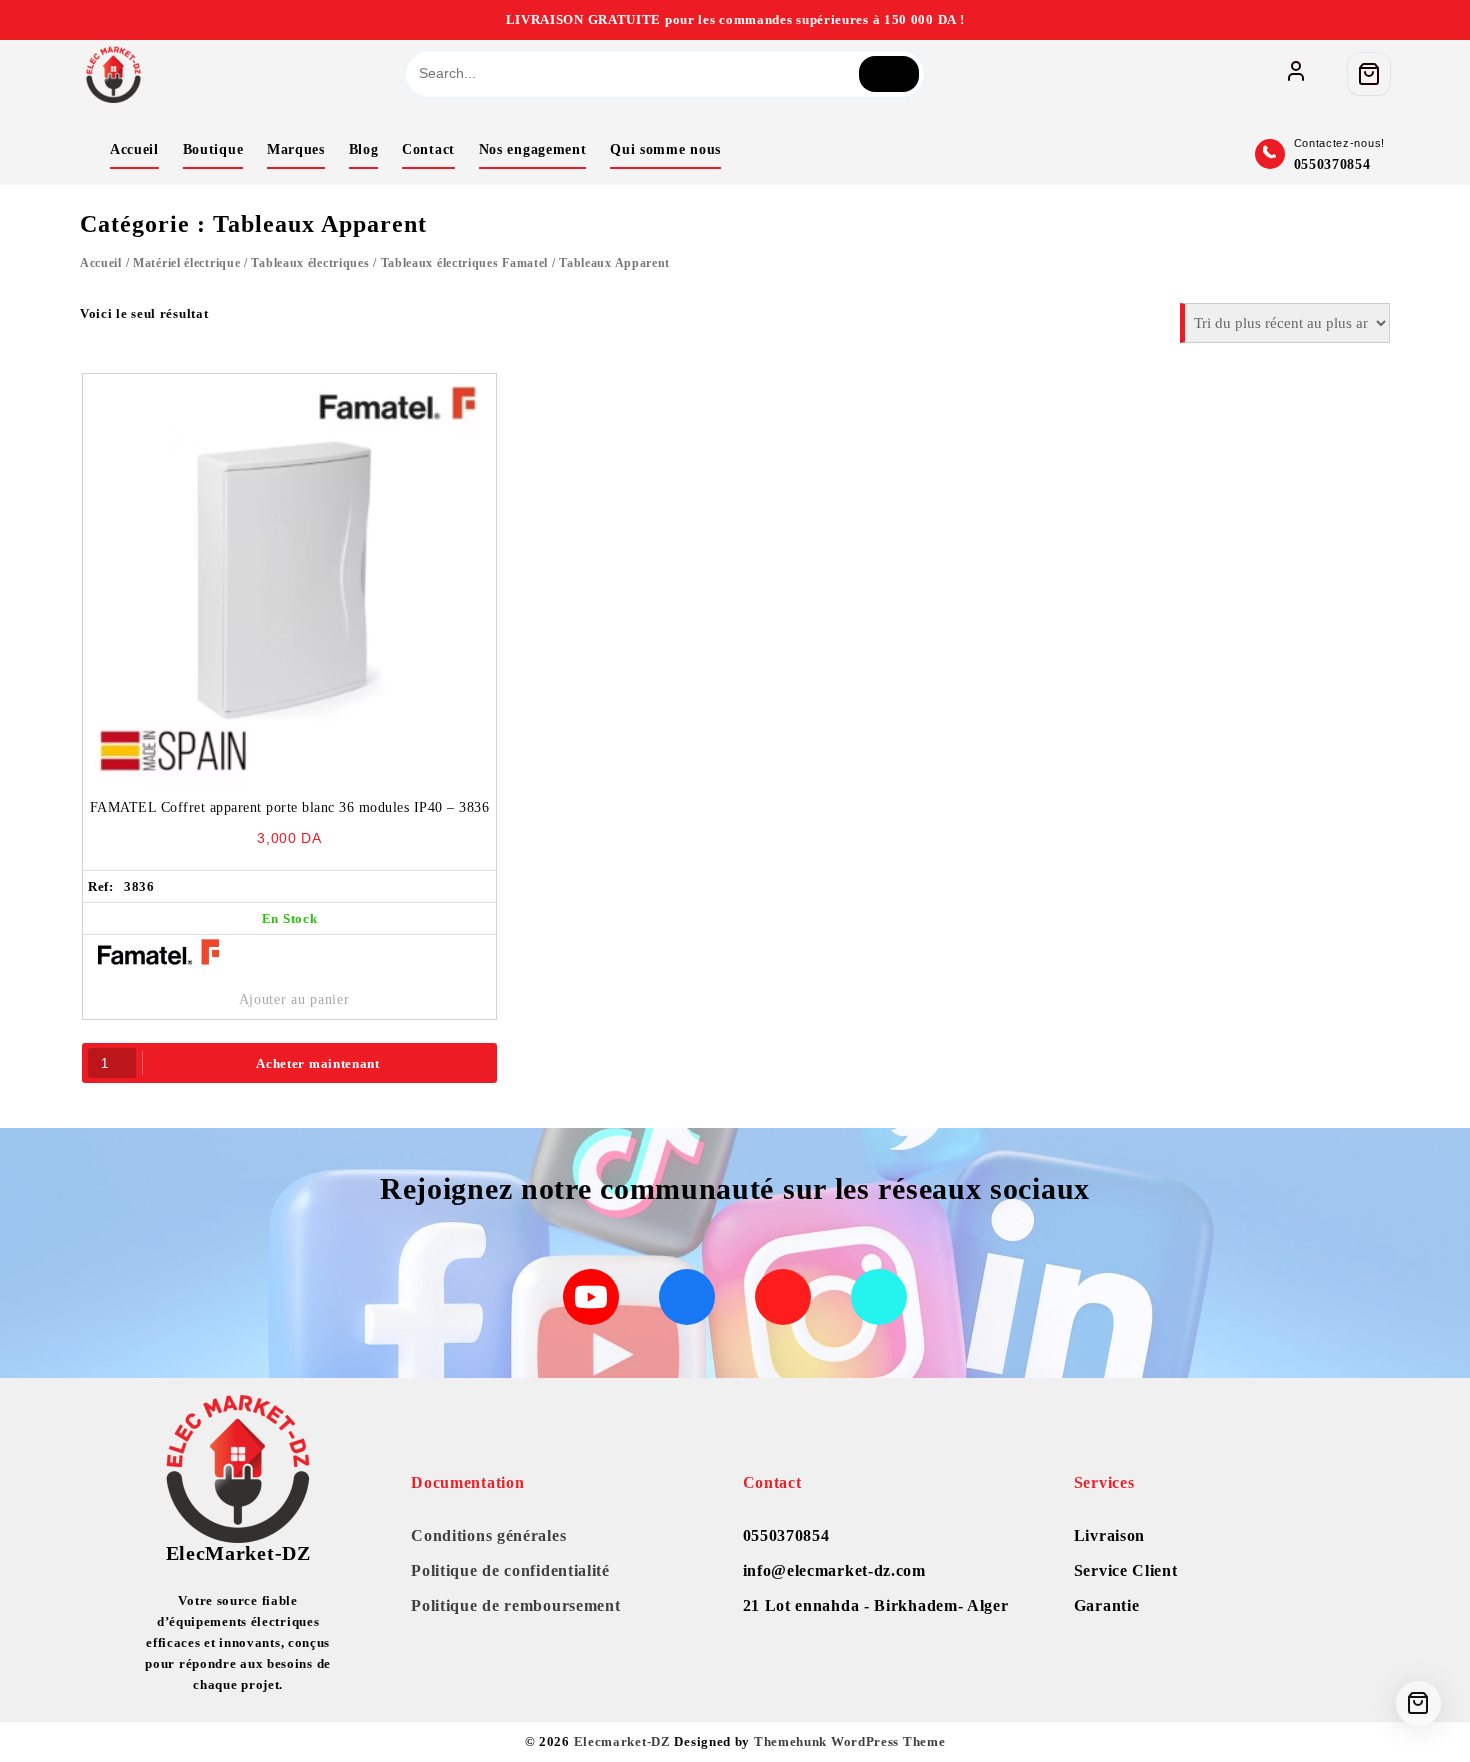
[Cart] (1369, 74)
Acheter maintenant (318, 1063)
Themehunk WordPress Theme (850, 1741)
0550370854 (1332, 164)
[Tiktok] (879, 1297)
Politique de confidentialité (510, 1570)
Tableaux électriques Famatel (465, 263)
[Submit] (889, 74)
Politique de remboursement (515, 1605)
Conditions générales (488, 1535)
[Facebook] (687, 1297)
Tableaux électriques (310, 263)
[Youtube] (591, 1297)
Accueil (101, 263)
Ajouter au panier (294, 999)
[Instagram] (783, 1297)
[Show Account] (1296, 74)
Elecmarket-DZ (622, 1741)
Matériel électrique (186, 263)
